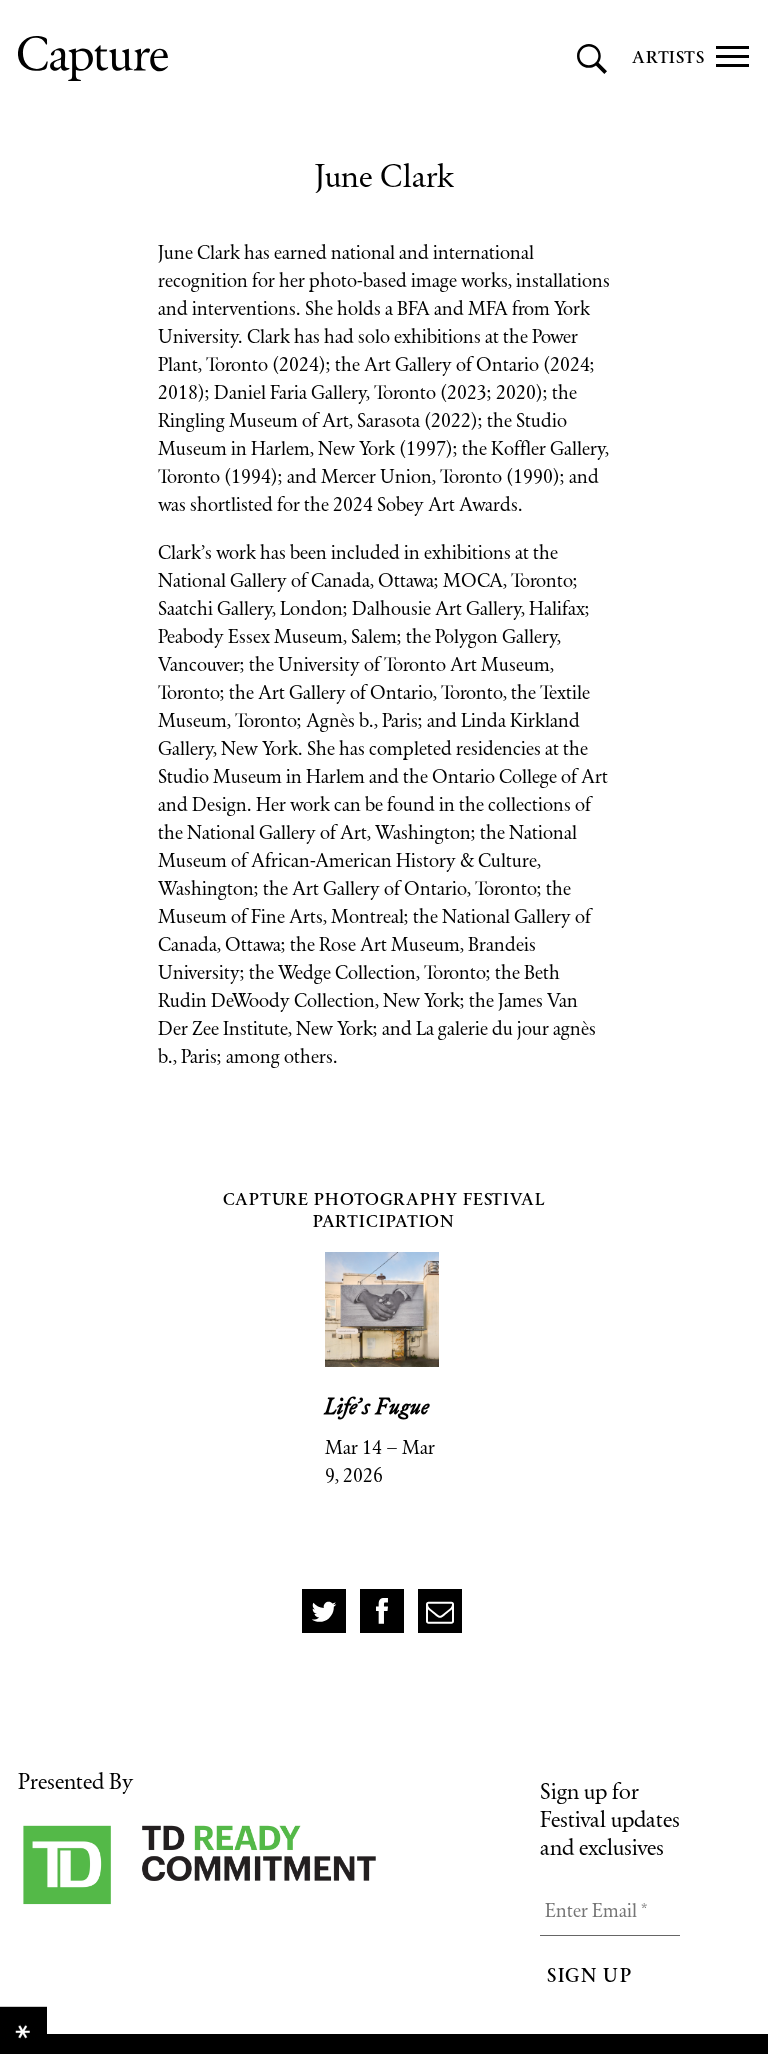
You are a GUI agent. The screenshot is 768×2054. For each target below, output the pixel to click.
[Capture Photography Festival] (183, 58)
